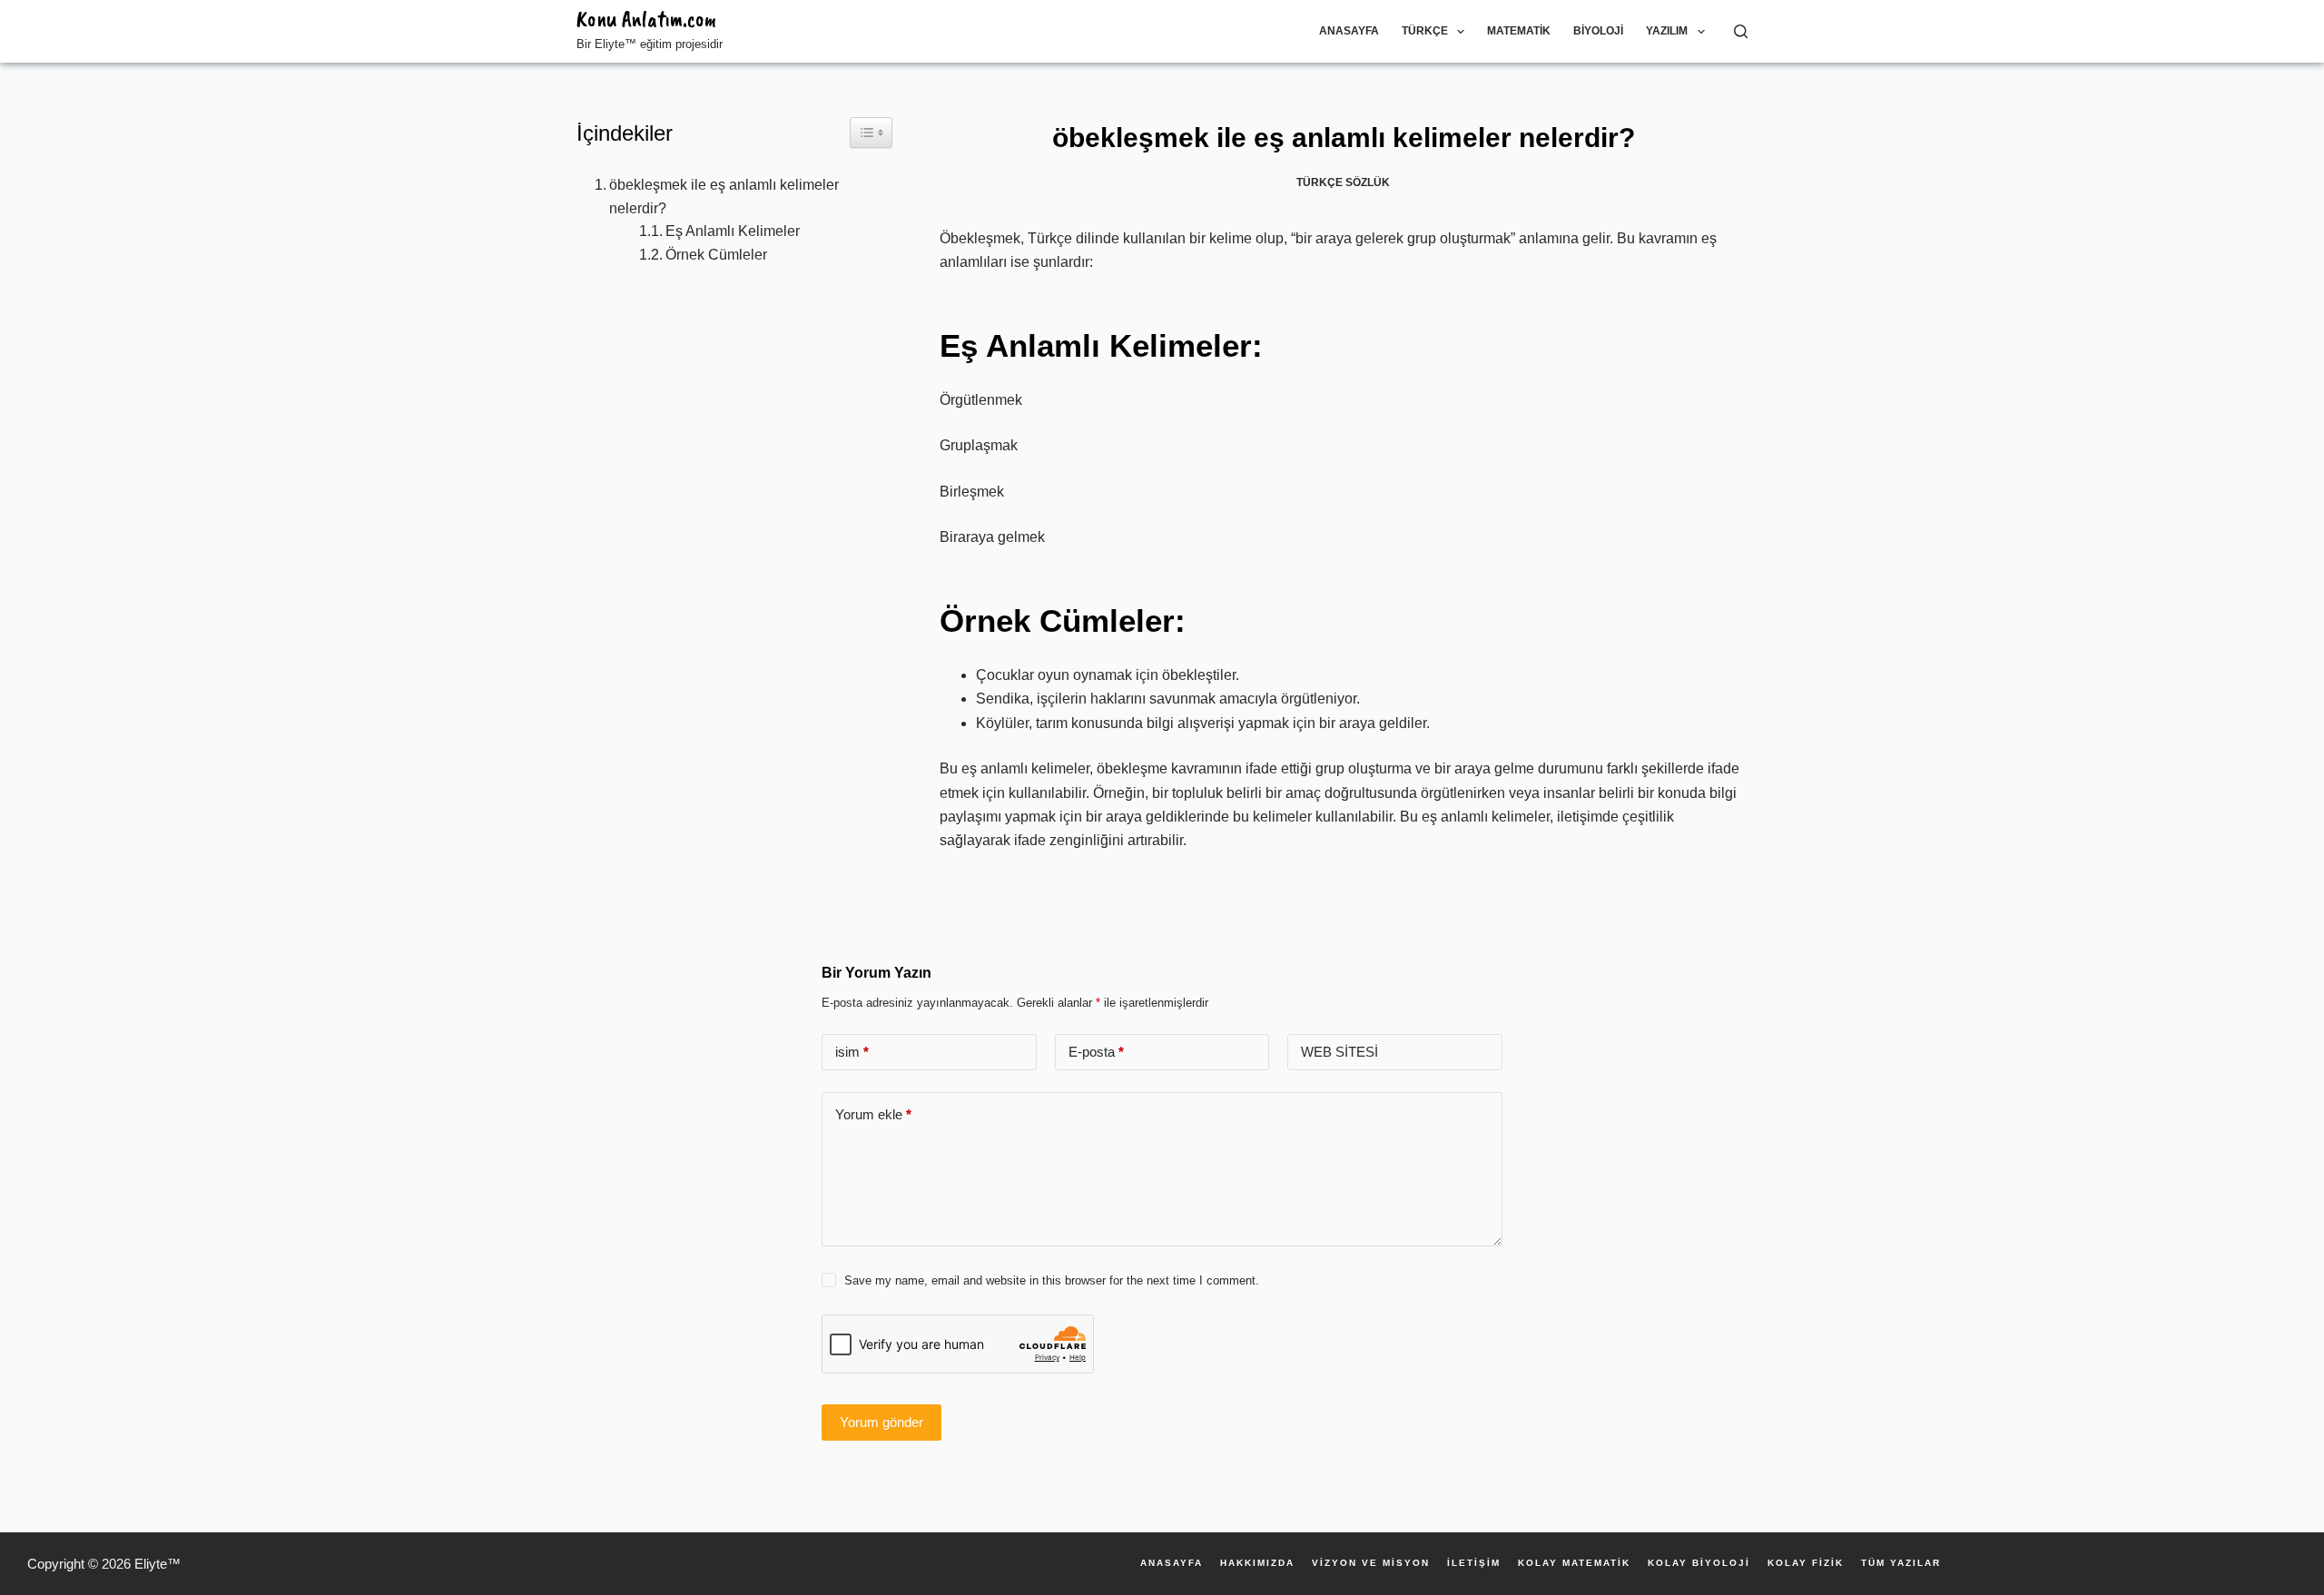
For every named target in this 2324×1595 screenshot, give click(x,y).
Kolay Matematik (1574, 1563)
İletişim (1474, 1563)
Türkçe (1425, 31)
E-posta (1096, 1052)
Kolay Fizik (1806, 1563)
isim (852, 1052)
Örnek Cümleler (716, 255)
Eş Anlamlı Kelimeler (733, 231)
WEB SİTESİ (1339, 1052)
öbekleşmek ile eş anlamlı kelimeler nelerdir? (724, 197)
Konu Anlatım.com (646, 19)
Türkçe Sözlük (1343, 182)
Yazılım (1667, 31)
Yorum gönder (881, 1422)
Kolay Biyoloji (1699, 1563)
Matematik (1519, 31)
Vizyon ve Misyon (1371, 1563)
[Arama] (1741, 31)
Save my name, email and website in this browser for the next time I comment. (1052, 1280)
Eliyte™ (158, 1564)
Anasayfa (1349, 31)
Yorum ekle (873, 1114)
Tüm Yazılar (1901, 1563)
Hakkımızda (1257, 1563)
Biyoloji (1598, 31)
